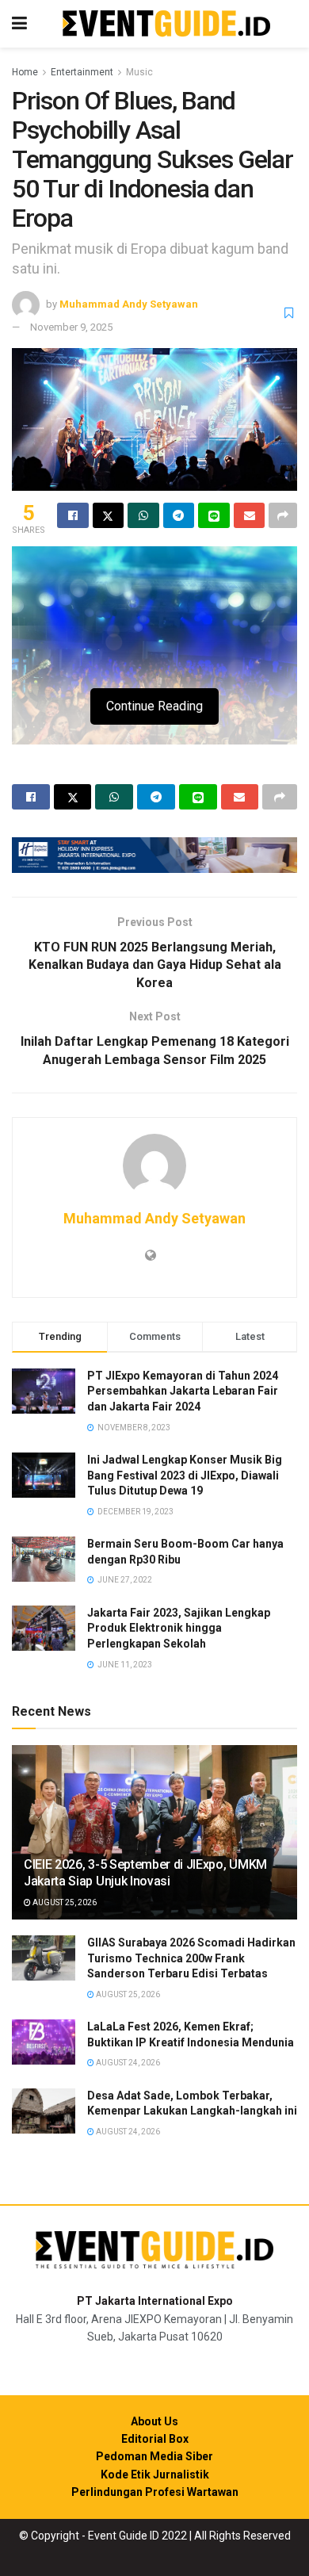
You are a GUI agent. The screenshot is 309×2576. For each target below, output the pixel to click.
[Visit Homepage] (166, 24)
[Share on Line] (214, 515)
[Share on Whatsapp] (143, 515)
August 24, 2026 (127, 2063)
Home (25, 72)
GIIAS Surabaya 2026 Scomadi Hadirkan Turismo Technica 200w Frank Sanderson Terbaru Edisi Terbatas (191, 1958)
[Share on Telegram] (179, 515)
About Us (154, 2421)
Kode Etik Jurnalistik (155, 2475)
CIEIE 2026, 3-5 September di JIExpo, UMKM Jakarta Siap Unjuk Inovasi (145, 1873)
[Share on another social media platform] (283, 515)
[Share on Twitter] (109, 515)
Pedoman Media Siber (154, 2456)
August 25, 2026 (64, 1902)
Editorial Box (155, 2439)
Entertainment (82, 72)
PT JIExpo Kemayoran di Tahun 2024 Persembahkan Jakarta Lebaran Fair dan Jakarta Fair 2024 (183, 1391)
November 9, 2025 (71, 327)
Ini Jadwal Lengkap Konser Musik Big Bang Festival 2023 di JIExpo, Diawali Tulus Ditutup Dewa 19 (185, 1475)
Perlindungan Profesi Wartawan (155, 2492)
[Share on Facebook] (73, 515)
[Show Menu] (19, 24)
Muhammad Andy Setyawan (129, 304)
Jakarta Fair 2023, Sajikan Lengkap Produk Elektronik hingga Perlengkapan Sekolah (179, 1628)
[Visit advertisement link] (154, 855)
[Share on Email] (250, 515)
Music (139, 72)
